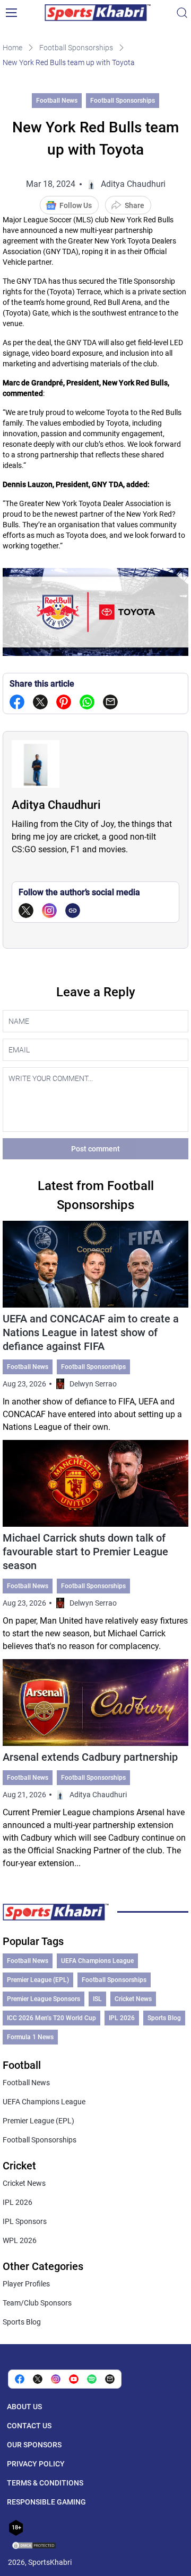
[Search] (182, 13)
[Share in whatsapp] (87, 702)
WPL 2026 (20, 2240)
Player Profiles (26, 2284)
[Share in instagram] (56, 2379)
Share (134, 205)
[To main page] (98, 13)
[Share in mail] (110, 702)
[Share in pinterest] (64, 702)
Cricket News (133, 1999)
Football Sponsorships (76, 48)
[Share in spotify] (92, 2379)
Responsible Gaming (46, 2502)
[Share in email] (110, 2379)
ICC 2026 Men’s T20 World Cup (51, 2018)
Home (12, 48)
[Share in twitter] (40, 702)
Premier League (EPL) (38, 1980)
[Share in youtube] (74, 2379)
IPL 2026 (122, 2018)
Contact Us (29, 2426)
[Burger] (11, 13)
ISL (97, 1999)
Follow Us (76, 205)
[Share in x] (38, 2379)
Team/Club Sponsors (37, 2303)
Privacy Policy (36, 2464)
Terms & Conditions (45, 2483)
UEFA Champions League (97, 1961)
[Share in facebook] (17, 702)
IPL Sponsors (25, 2221)
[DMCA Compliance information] (34, 2546)
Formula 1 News (30, 2037)
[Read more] (95, 1327)
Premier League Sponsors (44, 1999)
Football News (57, 101)
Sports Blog (164, 2018)
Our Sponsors (34, 2445)
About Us (24, 2407)
